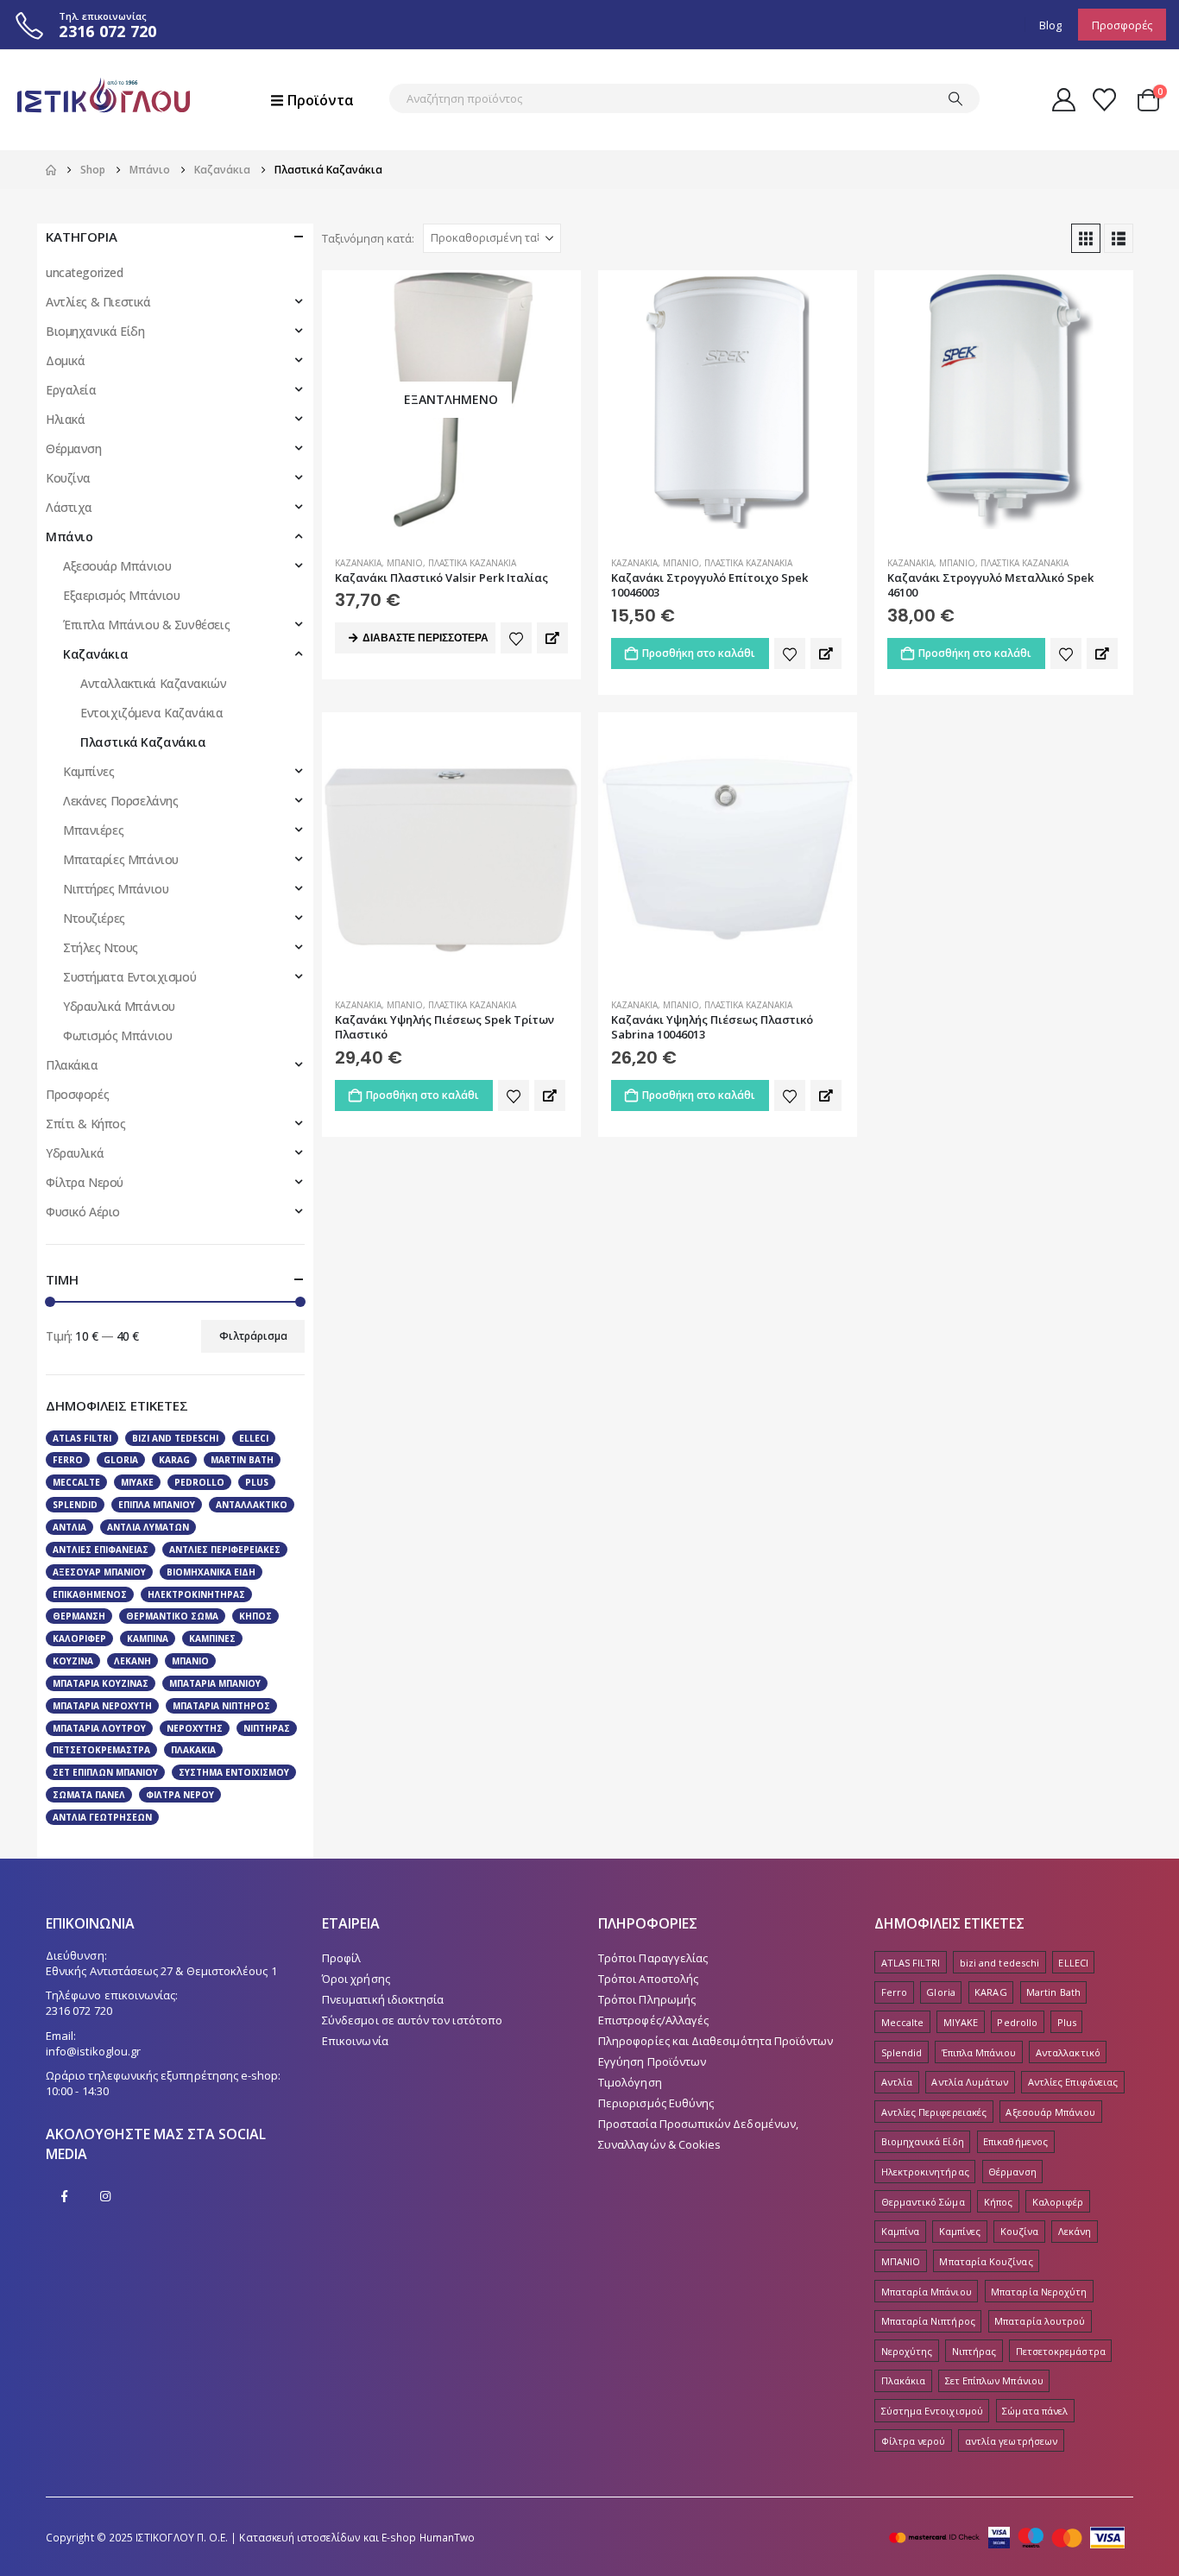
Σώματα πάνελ (89, 1795)
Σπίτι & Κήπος (86, 1124)
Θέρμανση (74, 448)
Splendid (75, 1505)
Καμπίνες (89, 771)
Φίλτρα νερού (180, 1795)
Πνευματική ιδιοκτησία (383, 1999)
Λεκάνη (132, 1661)
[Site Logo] (104, 100)
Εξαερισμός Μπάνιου (121, 595)
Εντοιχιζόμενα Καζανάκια (151, 713)
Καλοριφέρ (79, 1638)
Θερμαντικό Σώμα (172, 1616)
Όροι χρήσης (356, 1979)
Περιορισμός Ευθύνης (656, 2103)
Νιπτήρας (267, 1728)
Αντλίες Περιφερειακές (225, 1550)
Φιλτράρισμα (253, 1336)
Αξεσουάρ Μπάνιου (117, 566)
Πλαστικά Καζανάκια (472, 563)
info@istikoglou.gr (93, 2051)
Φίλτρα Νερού (85, 1182)
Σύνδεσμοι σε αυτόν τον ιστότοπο (412, 2020)
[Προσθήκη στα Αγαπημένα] (516, 638)
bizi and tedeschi (175, 1438)
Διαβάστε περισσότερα (426, 638)
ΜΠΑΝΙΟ (190, 1661)
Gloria (121, 1460)
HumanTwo (448, 2537)
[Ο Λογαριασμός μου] (1063, 100)
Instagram (105, 2196)
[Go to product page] (728, 400)
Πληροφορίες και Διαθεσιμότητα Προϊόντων (716, 2041)
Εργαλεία (71, 390)
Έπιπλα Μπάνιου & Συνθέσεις (146, 625)
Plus (257, 1482)
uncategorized (85, 272)
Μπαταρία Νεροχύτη (102, 1706)
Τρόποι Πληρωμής (647, 1999)
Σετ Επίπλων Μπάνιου (105, 1772)
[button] (1086, 238)
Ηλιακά (65, 419)
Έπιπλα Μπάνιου (157, 1505)
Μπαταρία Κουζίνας (101, 1683)
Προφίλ (341, 1958)
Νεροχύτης (195, 1728)
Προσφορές (1122, 25)
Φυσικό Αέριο (83, 1212)
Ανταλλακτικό (252, 1505)
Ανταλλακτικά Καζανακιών (153, 683)
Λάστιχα (69, 507)
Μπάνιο (405, 563)
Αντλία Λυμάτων (148, 1527)
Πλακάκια (72, 1065)
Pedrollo (199, 1482)
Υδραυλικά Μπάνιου (119, 1006)
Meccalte (76, 1482)
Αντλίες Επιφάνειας (101, 1550)
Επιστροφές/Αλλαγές (653, 2020)
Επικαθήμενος (90, 1594)
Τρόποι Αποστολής (648, 1979)
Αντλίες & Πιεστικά (98, 302)
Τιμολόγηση (630, 2082)
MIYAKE (137, 1482)
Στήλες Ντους (101, 947)
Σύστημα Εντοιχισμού (234, 1772)
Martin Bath (242, 1460)
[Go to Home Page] (51, 170)
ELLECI (254, 1438)
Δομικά (65, 360)
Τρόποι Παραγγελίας (653, 1958)
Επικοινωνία (355, 2041)
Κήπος (255, 1616)
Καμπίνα (148, 1638)
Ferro (68, 1460)
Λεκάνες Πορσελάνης (120, 801)
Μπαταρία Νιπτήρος (221, 1706)
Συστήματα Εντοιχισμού (129, 977)
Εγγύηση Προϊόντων (652, 2061)
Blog (1050, 25)
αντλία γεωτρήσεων (102, 1817)
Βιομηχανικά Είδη (95, 331)
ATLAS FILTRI (82, 1438)
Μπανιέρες (93, 830)
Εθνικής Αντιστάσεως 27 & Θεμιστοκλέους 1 (161, 1971)
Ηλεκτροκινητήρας (196, 1594)
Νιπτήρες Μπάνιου (116, 889)
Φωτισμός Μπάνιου (117, 1035)
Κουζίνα (68, 478)
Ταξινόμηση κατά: (368, 238)
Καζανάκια (358, 563)
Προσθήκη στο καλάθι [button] (699, 653)
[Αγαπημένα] (1105, 100)
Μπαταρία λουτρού (99, 1728)
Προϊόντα (321, 100)
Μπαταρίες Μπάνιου (121, 859)
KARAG (174, 1460)
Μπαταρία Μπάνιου (215, 1683)
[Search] (955, 98)
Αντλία (69, 1527)
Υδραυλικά (75, 1153)
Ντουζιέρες (94, 918)
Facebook (65, 2196)
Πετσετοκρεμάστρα (101, 1750)
